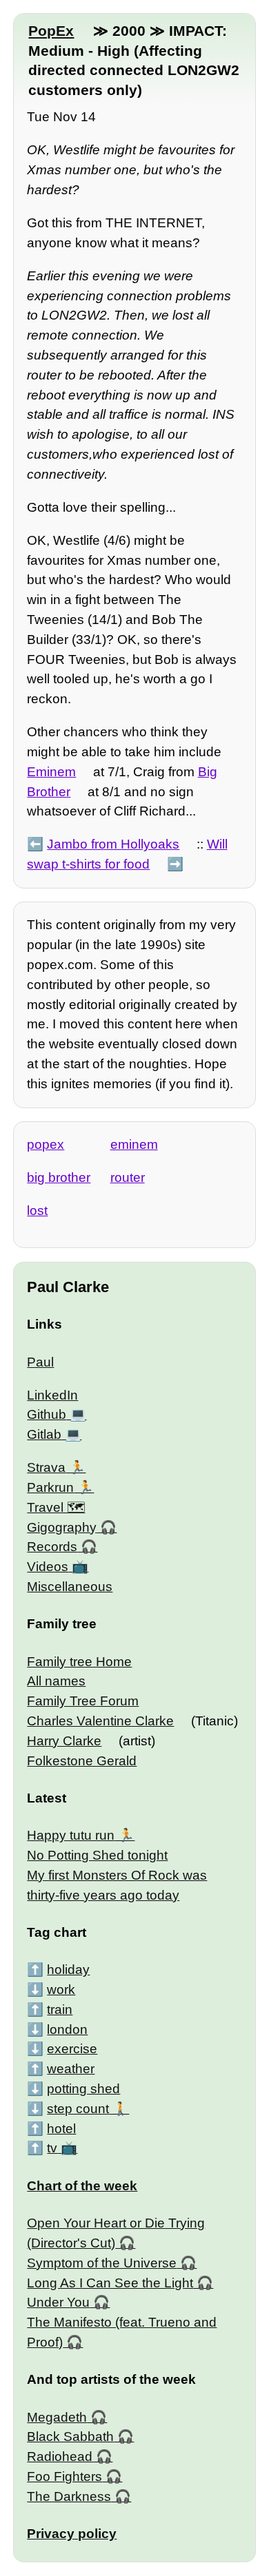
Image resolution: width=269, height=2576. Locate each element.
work (61, 1990)
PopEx (51, 31)
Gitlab (44, 1434)
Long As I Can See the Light (110, 2283)
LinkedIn (52, 1395)
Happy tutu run (71, 1835)
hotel (61, 2129)
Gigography (62, 1527)
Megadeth (57, 2417)
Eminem (51, 772)
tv (52, 2148)
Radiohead (60, 2456)
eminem (134, 1144)
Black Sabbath (70, 2437)
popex (46, 1144)
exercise (72, 2049)
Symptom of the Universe (102, 2263)
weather (71, 2069)
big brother (59, 1177)
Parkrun (50, 1487)
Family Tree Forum (83, 1701)
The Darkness (69, 2496)
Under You (58, 2302)
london (67, 2029)
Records (52, 1547)
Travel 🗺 (56, 1507)
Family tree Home (79, 1662)
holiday (68, 1970)
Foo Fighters (64, 2476)
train (60, 2009)
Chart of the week (82, 2186)
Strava (46, 1467)
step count (78, 2109)
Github (47, 1414)
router (128, 1177)
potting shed (83, 2089)
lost (37, 1211)
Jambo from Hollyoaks (113, 844)
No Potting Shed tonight (97, 1855)
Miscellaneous (70, 1587)
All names (56, 1681)
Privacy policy (72, 2534)
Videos (48, 1567)
